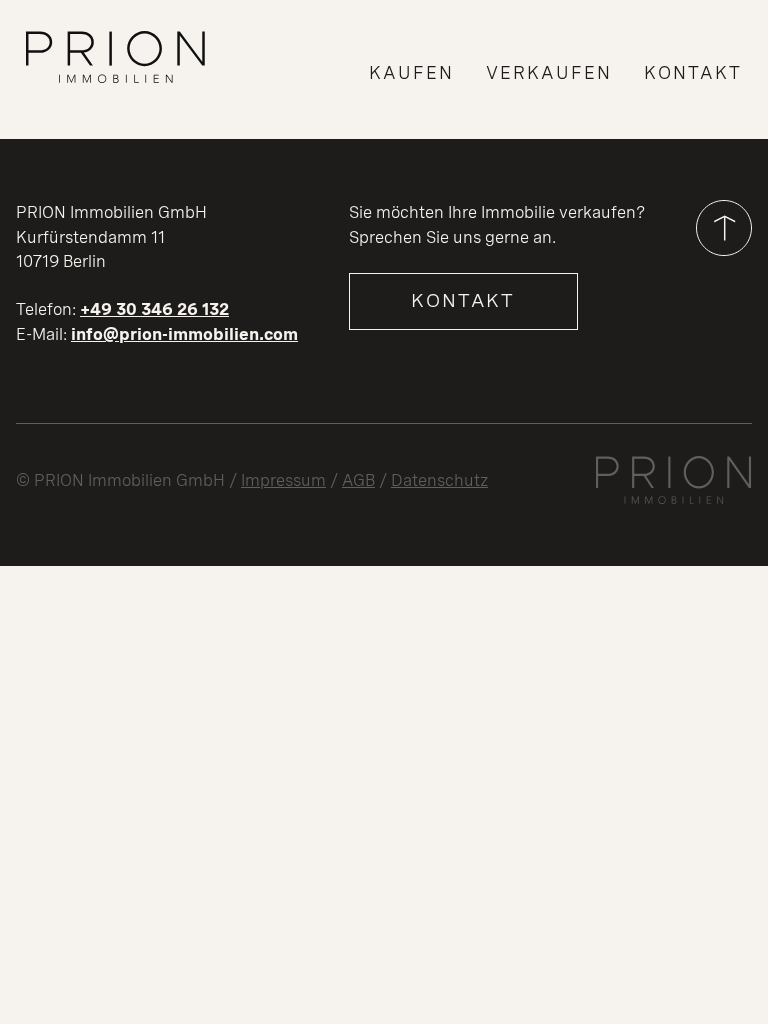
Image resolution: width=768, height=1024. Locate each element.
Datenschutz (439, 480)
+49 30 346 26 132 (154, 309)
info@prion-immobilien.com (184, 334)
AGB (358, 480)
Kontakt (463, 300)
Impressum (283, 480)
